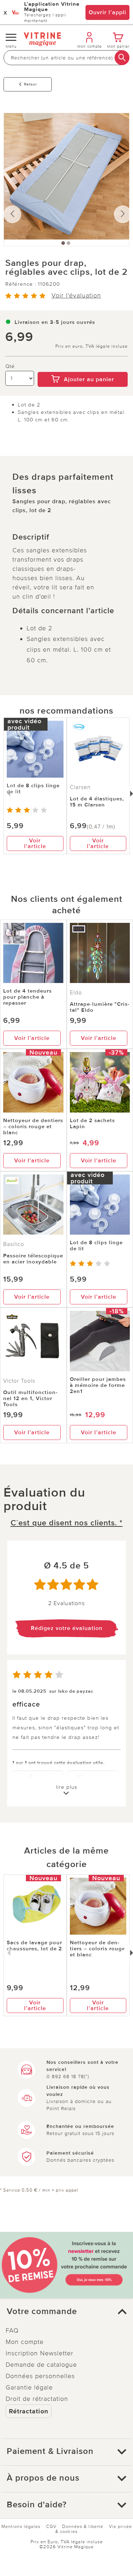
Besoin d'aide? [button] (37, 2505)
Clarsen (80, 787)
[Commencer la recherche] (122, 58)
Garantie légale (29, 2387)
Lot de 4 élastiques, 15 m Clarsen (97, 802)
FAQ (12, 2330)
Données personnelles (40, 2376)
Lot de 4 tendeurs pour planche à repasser (27, 997)
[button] (66, 2312)
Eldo (76, 993)
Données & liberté (83, 2527)
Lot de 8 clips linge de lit (33, 788)
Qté (10, 366)
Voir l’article (35, 843)
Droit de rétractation (37, 2399)
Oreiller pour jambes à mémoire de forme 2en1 (98, 1385)
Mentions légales (21, 2527)
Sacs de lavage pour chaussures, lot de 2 (34, 1946)
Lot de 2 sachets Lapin (92, 1123)
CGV (51, 2527)
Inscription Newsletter (40, 2353)
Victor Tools (19, 1381)
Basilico (14, 1244)
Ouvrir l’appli (107, 12)
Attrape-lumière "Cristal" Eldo (100, 1007)
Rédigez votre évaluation (67, 1628)
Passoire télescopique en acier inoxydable (33, 1259)
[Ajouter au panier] (83, 367)
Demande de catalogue (41, 2365)
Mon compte (25, 2342)
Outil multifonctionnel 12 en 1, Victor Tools (30, 1398)
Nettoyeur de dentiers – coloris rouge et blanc (33, 1126)
